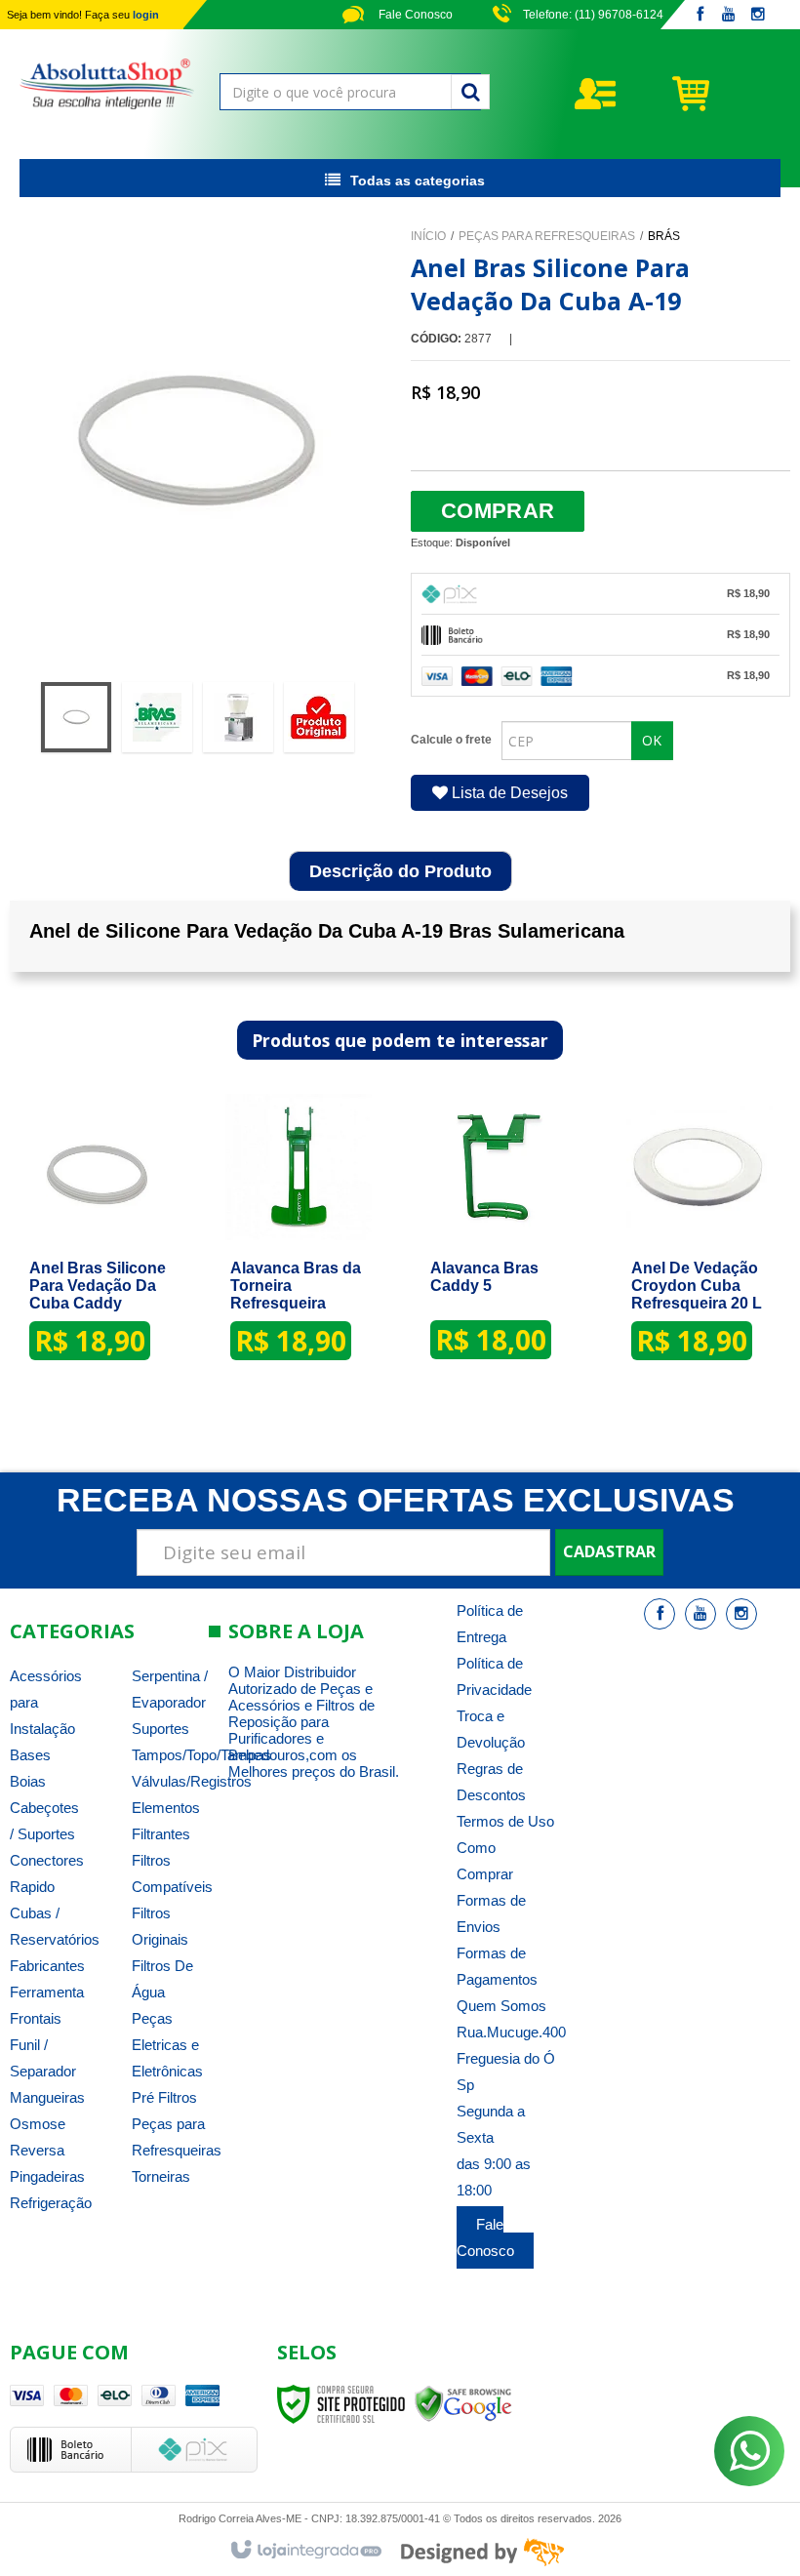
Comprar (498, 511)
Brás (664, 236)
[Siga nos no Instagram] (758, 16)
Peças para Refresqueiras (547, 236)
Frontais (36, 2018)
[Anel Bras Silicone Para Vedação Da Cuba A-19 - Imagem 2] (157, 717)
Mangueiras (47, 2097)
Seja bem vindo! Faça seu (83, 15)
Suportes (160, 1729)
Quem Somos (501, 2006)
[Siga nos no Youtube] (729, 16)
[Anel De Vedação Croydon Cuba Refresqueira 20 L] (700, 1237)
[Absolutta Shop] (107, 84)
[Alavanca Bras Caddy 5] (499, 1236)
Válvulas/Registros (192, 1781)
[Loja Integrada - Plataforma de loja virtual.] (305, 2551)
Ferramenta (47, 1992)
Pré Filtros (164, 2097)
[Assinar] (609, 1552)
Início (428, 236)
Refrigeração (51, 2203)
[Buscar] (470, 92)
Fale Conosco (414, 15)
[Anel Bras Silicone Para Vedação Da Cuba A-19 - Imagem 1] (76, 717)
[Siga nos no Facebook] (700, 16)
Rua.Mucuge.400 (511, 2032)
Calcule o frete (451, 740)
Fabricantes (47, 1966)
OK (652, 740)
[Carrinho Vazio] (725, 93)
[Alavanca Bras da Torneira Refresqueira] (299, 1237)
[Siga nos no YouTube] (700, 1615)
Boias (28, 1781)
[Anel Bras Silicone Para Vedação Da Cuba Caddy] (98, 1237)
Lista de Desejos (508, 793)
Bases (30, 1755)
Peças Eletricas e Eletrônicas (167, 2045)
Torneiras (161, 2176)
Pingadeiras (47, 2176)
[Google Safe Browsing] (463, 2403)
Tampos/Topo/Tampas (201, 1755)
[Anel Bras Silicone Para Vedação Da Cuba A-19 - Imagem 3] (238, 717)
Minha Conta (631, 94)
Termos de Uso (505, 1821)
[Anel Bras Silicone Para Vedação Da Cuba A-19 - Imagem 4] (319, 717)
